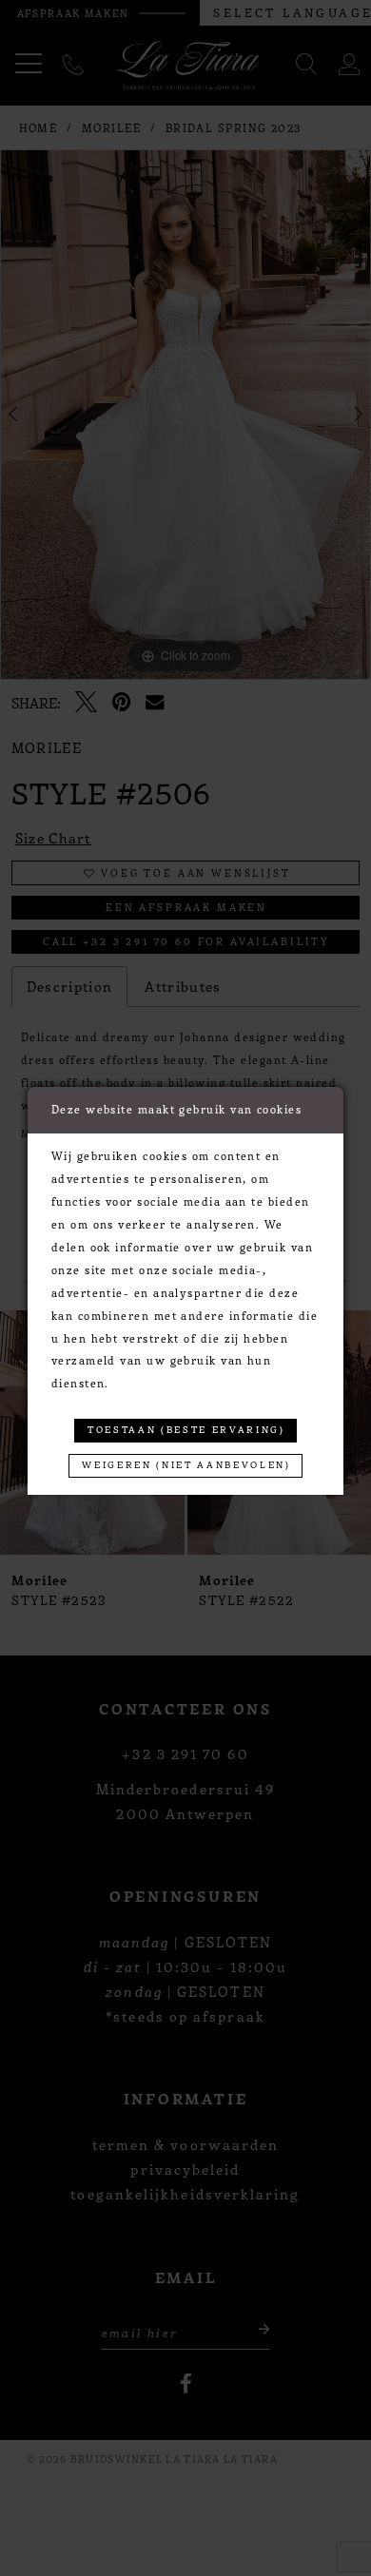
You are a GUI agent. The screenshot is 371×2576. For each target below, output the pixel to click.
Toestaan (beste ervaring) (186, 1429)
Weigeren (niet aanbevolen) (186, 1464)
